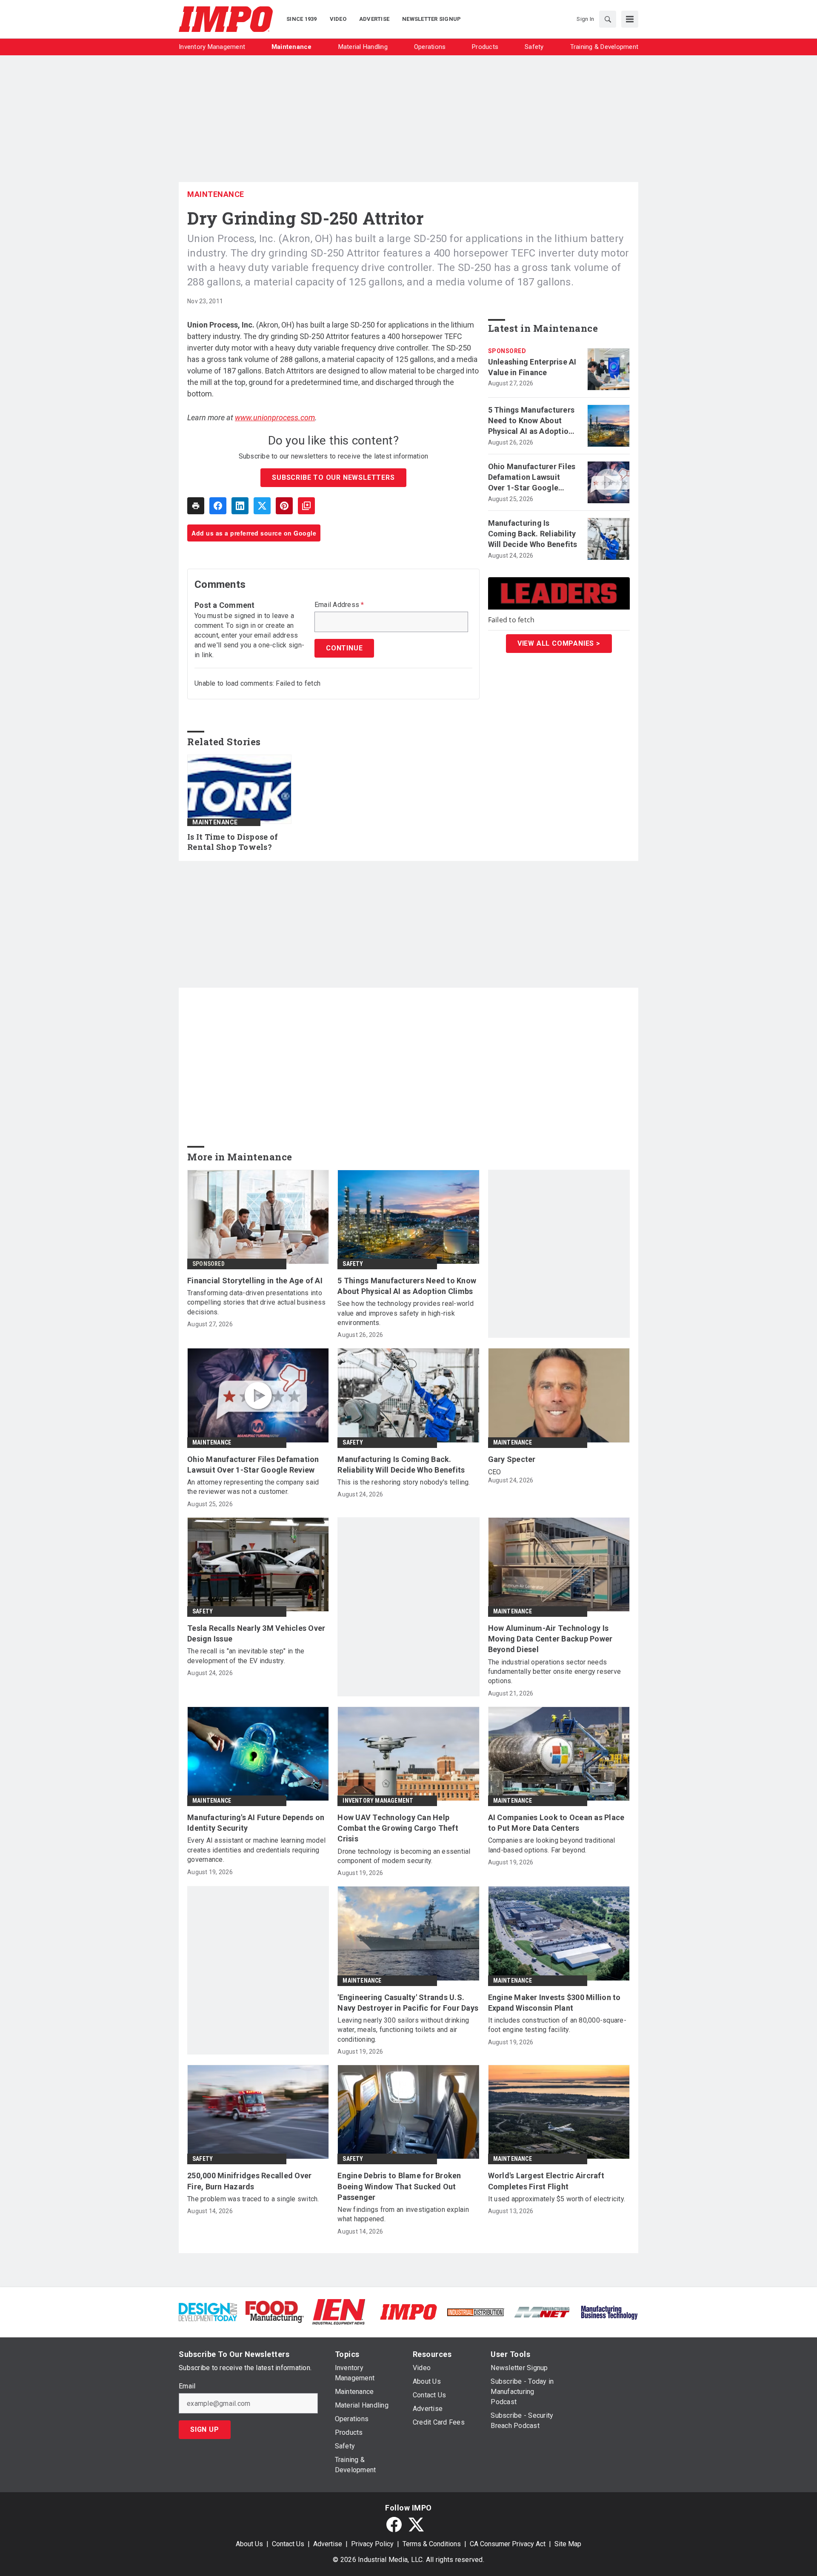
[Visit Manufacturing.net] (542, 2312)
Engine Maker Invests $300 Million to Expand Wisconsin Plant (554, 2003)
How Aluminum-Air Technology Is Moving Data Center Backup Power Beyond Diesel (550, 1639)
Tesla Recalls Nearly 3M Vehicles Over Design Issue (256, 1633)
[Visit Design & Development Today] (208, 2311)
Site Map (568, 2544)
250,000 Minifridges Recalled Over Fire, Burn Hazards (249, 2181)
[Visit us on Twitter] (416, 2525)
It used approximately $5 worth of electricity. (557, 2199)
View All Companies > (559, 643)
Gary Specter (512, 1459)
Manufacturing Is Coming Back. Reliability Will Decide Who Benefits (533, 534)
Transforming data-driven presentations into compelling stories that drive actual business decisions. (256, 1302)
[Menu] (630, 19)
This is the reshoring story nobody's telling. (404, 1482)
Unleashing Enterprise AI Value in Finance (532, 367)
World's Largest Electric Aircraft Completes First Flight (546, 2181)
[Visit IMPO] (408, 2311)
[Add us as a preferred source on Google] (306, 506)
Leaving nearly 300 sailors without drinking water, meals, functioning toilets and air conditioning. (403, 2030)
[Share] (218, 506)
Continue (344, 648)
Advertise (328, 2544)
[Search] (608, 19)
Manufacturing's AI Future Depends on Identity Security (256, 1823)
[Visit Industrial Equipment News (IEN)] (339, 2311)
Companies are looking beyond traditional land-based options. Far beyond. (552, 1845)
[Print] (196, 506)
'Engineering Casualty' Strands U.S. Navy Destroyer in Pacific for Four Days (408, 2003)
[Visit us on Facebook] (394, 2525)
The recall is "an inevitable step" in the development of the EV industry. (246, 1656)
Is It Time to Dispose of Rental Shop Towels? (233, 842)
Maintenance (216, 194)
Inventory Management (378, 1801)
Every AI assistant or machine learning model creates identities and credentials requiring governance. (256, 1850)
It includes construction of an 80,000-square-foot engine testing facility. (557, 2025)
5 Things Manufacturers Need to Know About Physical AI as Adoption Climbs (531, 421)
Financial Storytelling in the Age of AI (255, 1281)
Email (187, 2386)
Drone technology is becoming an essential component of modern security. (404, 1856)
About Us (249, 2544)
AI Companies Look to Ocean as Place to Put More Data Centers (556, 1823)
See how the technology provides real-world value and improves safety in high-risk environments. (406, 1313)
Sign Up (205, 2429)
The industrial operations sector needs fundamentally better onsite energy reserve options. (555, 1672)
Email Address (339, 605)
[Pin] (284, 506)
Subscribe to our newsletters (333, 477)
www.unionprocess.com (275, 417)
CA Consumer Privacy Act (508, 2544)
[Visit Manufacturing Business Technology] (609, 2311)
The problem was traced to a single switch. (253, 2199)
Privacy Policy (372, 2544)
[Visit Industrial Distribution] (476, 2312)
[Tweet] (262, 506)
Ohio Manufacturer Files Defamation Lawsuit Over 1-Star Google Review (532, 478)
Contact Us (288, 2544)
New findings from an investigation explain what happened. (403, 2214)
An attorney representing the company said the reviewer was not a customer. (253, 1487)
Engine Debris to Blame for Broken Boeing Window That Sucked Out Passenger (399, 2186)
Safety (353, 1264)
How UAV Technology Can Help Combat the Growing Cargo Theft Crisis (398, 1828)
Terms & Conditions (432, 2544)
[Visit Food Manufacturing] (275, 2311)
